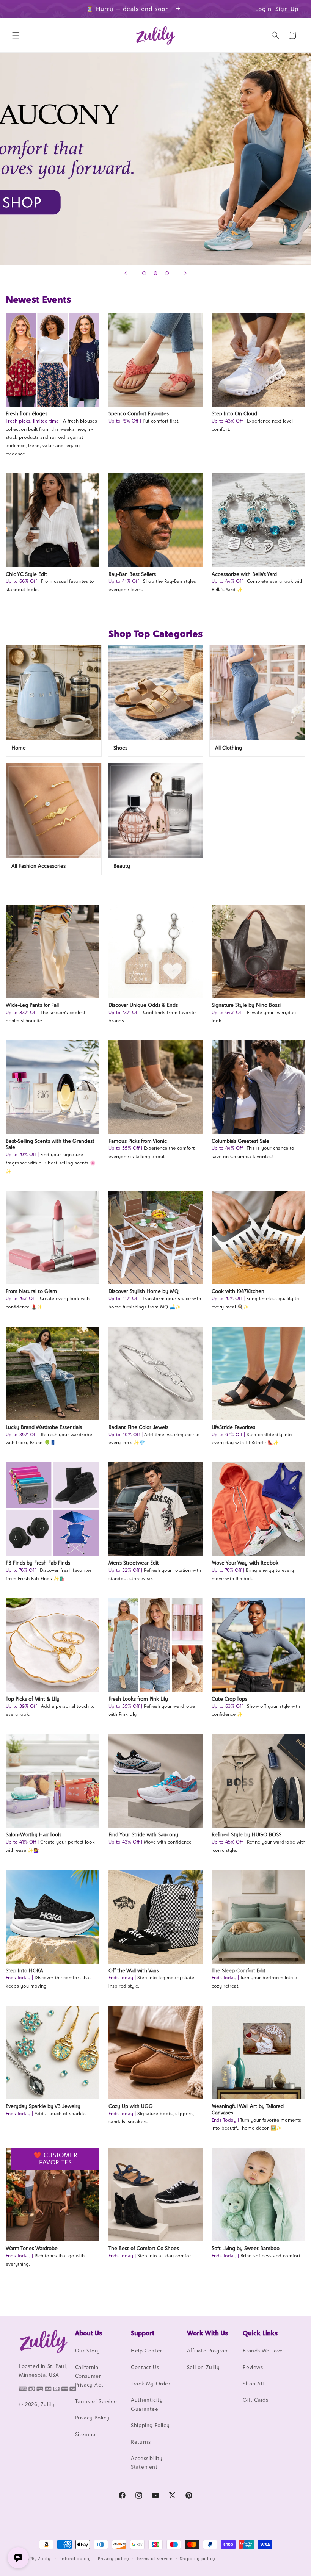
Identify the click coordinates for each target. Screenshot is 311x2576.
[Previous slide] (126, 273)
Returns (141, 2442)
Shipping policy (198, 2559)
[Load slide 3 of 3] (167, 273)
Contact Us (145, 2367)
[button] (16, 35)
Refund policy (75, 2559)
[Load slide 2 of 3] (155, 273)
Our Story (88, 2351)
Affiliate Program (208, 2351)
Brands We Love (263, 2351)
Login (263, 9)
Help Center (147, 2351)
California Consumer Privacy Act (89, 2376)
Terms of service (155, 2559)
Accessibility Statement (147, 2463)
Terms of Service (96, 2401)
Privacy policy (114, 2559)
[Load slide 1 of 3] (144, 273)
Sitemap (85, 2434)
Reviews (253, 2367)
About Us (89, 2333)
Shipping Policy (150, 2425)
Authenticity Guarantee (147, 2404)
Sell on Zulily (203, 2367)
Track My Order (151, 2384)
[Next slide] (185, 273)
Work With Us (207, 2333)
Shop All (253, 2384)
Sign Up (287, 9)
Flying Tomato (155, 159)
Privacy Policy (92, 2418)
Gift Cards (255, 2400)
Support (143, 2333)
